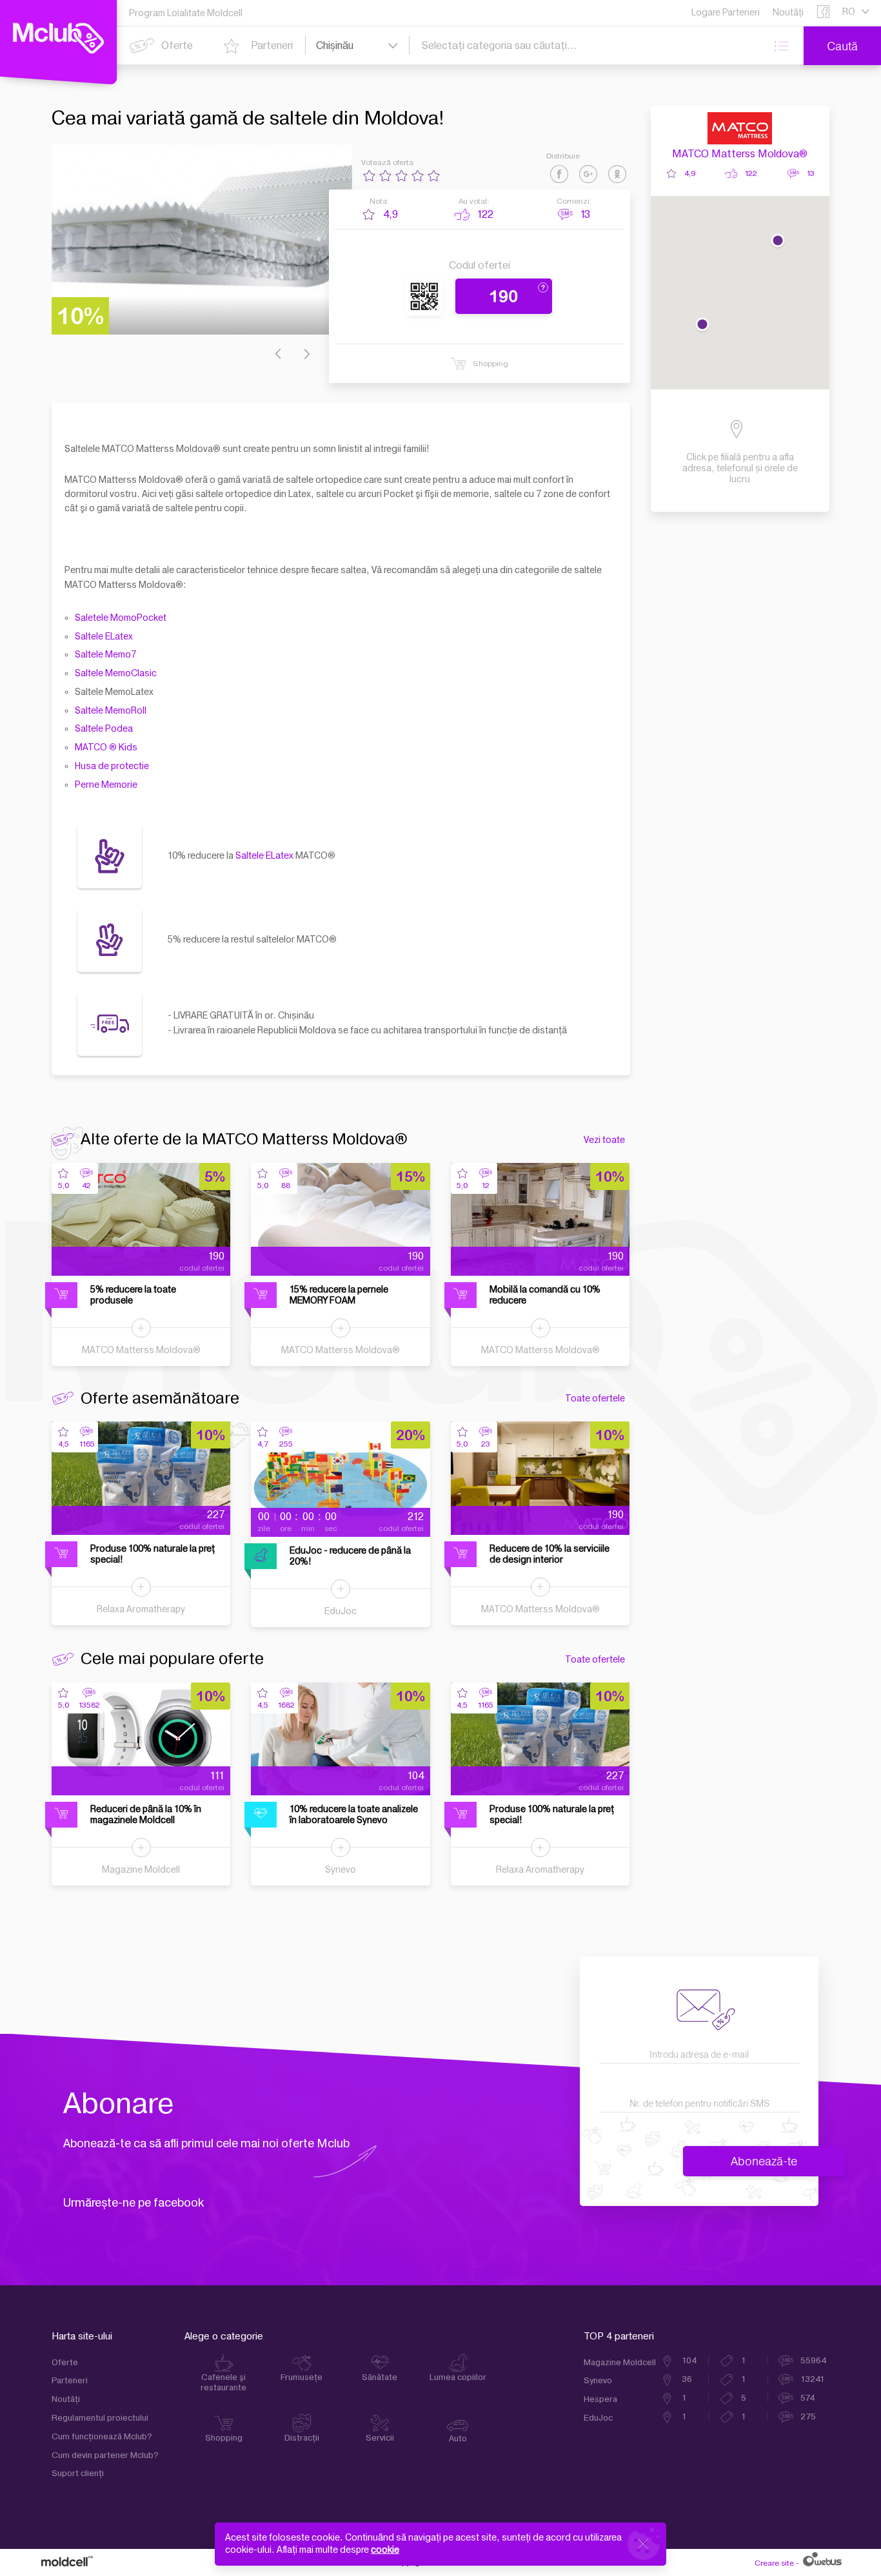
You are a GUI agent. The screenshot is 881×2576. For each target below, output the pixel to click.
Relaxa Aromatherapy (141, 1609)
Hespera (600, 2399)
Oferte (65, 2363)
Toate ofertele (595, 1399)
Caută (842, 46)
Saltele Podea (104, 729)
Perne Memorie (106, 785)
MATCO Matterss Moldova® (740, 154)
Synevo (341, 1870)
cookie (385, 2550)
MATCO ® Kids (106, 747)
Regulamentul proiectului (100, 2418)
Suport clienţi (78, 2474)
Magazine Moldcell (141, 1870)
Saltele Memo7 (105, 655)
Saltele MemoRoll (111, 711)
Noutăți (66, 2399)
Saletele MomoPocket (121, 618)
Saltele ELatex (104, 637)
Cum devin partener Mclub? (105, 2455)
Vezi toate (604, 1140)
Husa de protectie (112, 766)
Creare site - (778, 2562)
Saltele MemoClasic (116, 673)
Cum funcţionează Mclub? (102, 2437)
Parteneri (70, 2381)
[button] (778, 242)
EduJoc (341, 1611)
